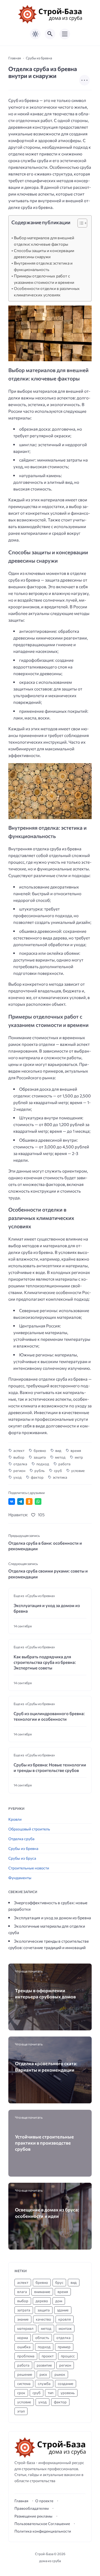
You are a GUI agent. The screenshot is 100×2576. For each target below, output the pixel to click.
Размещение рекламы (33, 2516)
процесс (68, 2356)
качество (43, 2319)
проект (48, 2356)
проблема (26, 2356)
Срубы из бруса (22, 1858)
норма (23, 2338)
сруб (58, 1471)
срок (21, 2393)
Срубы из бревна (23, 1848)
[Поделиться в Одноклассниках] (29, 1501)
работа (64, 1464)
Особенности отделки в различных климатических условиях (47, 292)
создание (66, 2384)
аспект (19, 1451)
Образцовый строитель (29, 1829)
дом (59, 2301)
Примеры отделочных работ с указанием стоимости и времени (44, 279)
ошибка (24, 2347)
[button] (80, 224)
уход (17, 1477)
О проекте (44, 2501)
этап (21, 2411)
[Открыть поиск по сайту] (50, 34)
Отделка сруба (21, 1839)
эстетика (60, 1477)
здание (63, 2310)
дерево (42, 2301)
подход (43, 1464)
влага (22, 2292)
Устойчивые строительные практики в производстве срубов (44, 2143)
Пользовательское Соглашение (42, 2524)
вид (58, 1451)
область (42, 2338)
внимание (42, 2292)
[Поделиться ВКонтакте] (12, 1501)
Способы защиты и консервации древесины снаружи (44, 254)
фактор (37, 1477)
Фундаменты (20, 1878)
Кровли (15, 1819)
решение (25, 2374)
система (24, 2384)
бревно (40, 1451)
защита (40, 1457)
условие (78, 1471)
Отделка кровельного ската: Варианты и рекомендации (46, 2066)
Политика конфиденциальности (43, 2531)
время (76, 1451)
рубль (40, 1471)
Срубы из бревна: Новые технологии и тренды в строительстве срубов (50, 1767)
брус (59, 2282)
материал (25, 2328)
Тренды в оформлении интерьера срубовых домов (45, 1993)
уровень (68, 2393)
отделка (20, 1464)
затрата (24, 2310)
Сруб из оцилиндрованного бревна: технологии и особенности (49, 1716)
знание (23, 2319)
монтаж (65, 2328)
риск (43, 2374)
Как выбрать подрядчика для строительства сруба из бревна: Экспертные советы (45, 1662)
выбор (19, 1457)
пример (64, 2347)
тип (51, 2393)
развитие (44, 2365)
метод (60, 1457)
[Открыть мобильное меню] (65, 34)
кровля (65, 2319)
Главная (21, 2501)
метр (79, 1457)
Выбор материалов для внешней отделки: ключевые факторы (44, 241)
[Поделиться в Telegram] (21, 1501)
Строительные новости (29, 1868)
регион (19, 1471)
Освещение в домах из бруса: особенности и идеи (47, 2213)
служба (44, 2384)
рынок (60, 2374)
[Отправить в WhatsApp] (38, 1501)
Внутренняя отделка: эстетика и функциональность (43, 266)
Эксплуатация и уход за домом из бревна (47, 1608)
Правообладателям (32, 2508)
